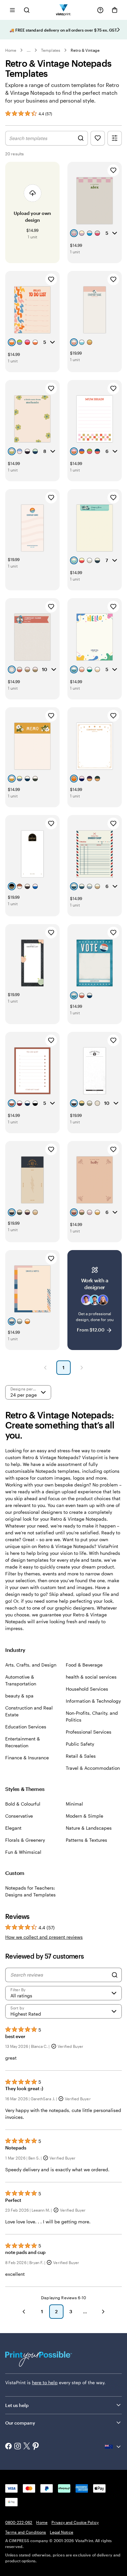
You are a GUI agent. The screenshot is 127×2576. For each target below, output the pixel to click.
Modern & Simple (85, 1816)
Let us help (17, 2405)
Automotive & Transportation (21, 1680)
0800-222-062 (19, 2522)
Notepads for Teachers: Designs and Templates (30, 1891)
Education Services (26, 1727)
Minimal (74, 1804)
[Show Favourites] (98, 138)
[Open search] (27, 10)
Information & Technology (93, 1701)
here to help (45, 2382)
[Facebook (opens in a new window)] (8, 2447)
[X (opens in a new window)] (27, 2447)
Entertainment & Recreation (23, 1742)
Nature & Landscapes (89, 1828)
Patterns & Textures (86, 1840)
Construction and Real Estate (29, 1711)
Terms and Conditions (26, 2532)
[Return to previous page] (24, 2312)
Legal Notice (61, 2532)
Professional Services (89, 1732)
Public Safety (80, 1744)
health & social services (91, 1677)
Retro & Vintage (85, 50)
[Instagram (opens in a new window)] (18, 2447)
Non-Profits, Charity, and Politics (92, 1716)
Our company (20, 2423)
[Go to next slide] (119, 30)
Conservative (19, 1816)
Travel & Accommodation (93, 1768)
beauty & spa (19, 1696)
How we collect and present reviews (44, 1937)
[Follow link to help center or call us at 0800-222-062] (100, 10)
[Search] (115, 1975)
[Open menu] (12, 10)
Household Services (87, 1689)
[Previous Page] (45, 1368)
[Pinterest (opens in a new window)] (36, 2447)
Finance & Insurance (27, 1758)
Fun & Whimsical (23, 1852)
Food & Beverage (84, 1665)
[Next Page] (82, 1368)
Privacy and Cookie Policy (75, 2522)
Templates (51, 50)
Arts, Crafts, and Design (31, 1665)
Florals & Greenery (25, 1840)
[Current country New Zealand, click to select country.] (113, 2447)
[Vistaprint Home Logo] (64, 10)
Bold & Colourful (23, 1804)
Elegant (13, 1828)
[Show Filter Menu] (115, 138)
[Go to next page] (103, 2312)
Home (11, 50)
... (29, 50)
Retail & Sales (81, 1756)
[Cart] (115, 10)
